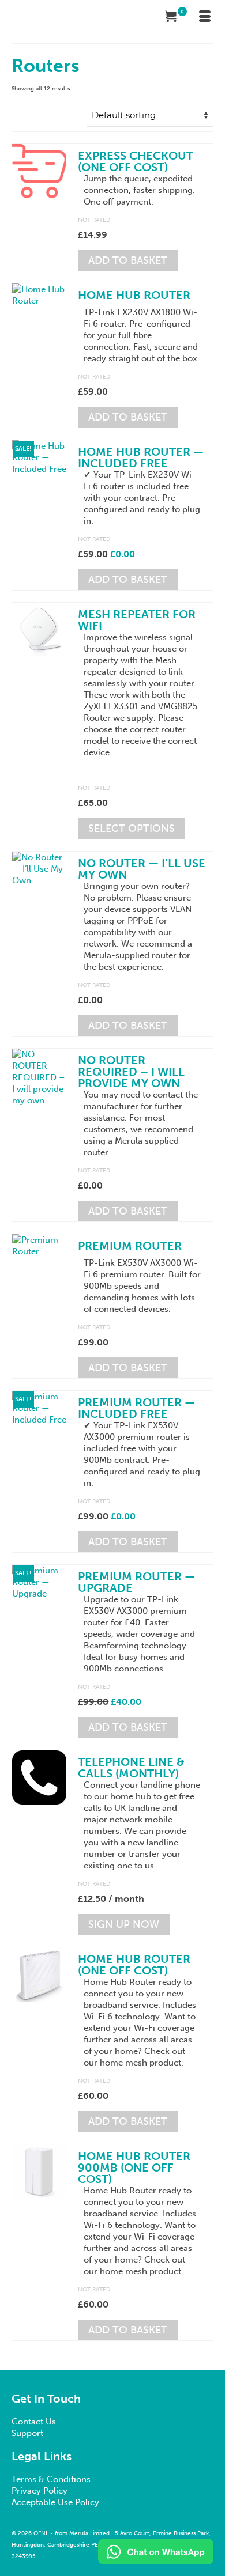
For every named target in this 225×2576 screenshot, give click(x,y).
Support (27, 2433)
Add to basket (128, 260)
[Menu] (205, 17)
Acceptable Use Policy (55, 2502)
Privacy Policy (40, 2491)
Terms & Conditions (51, 2479)
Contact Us (34, 2422)
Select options (132, 829)
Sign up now (124, 1924)
